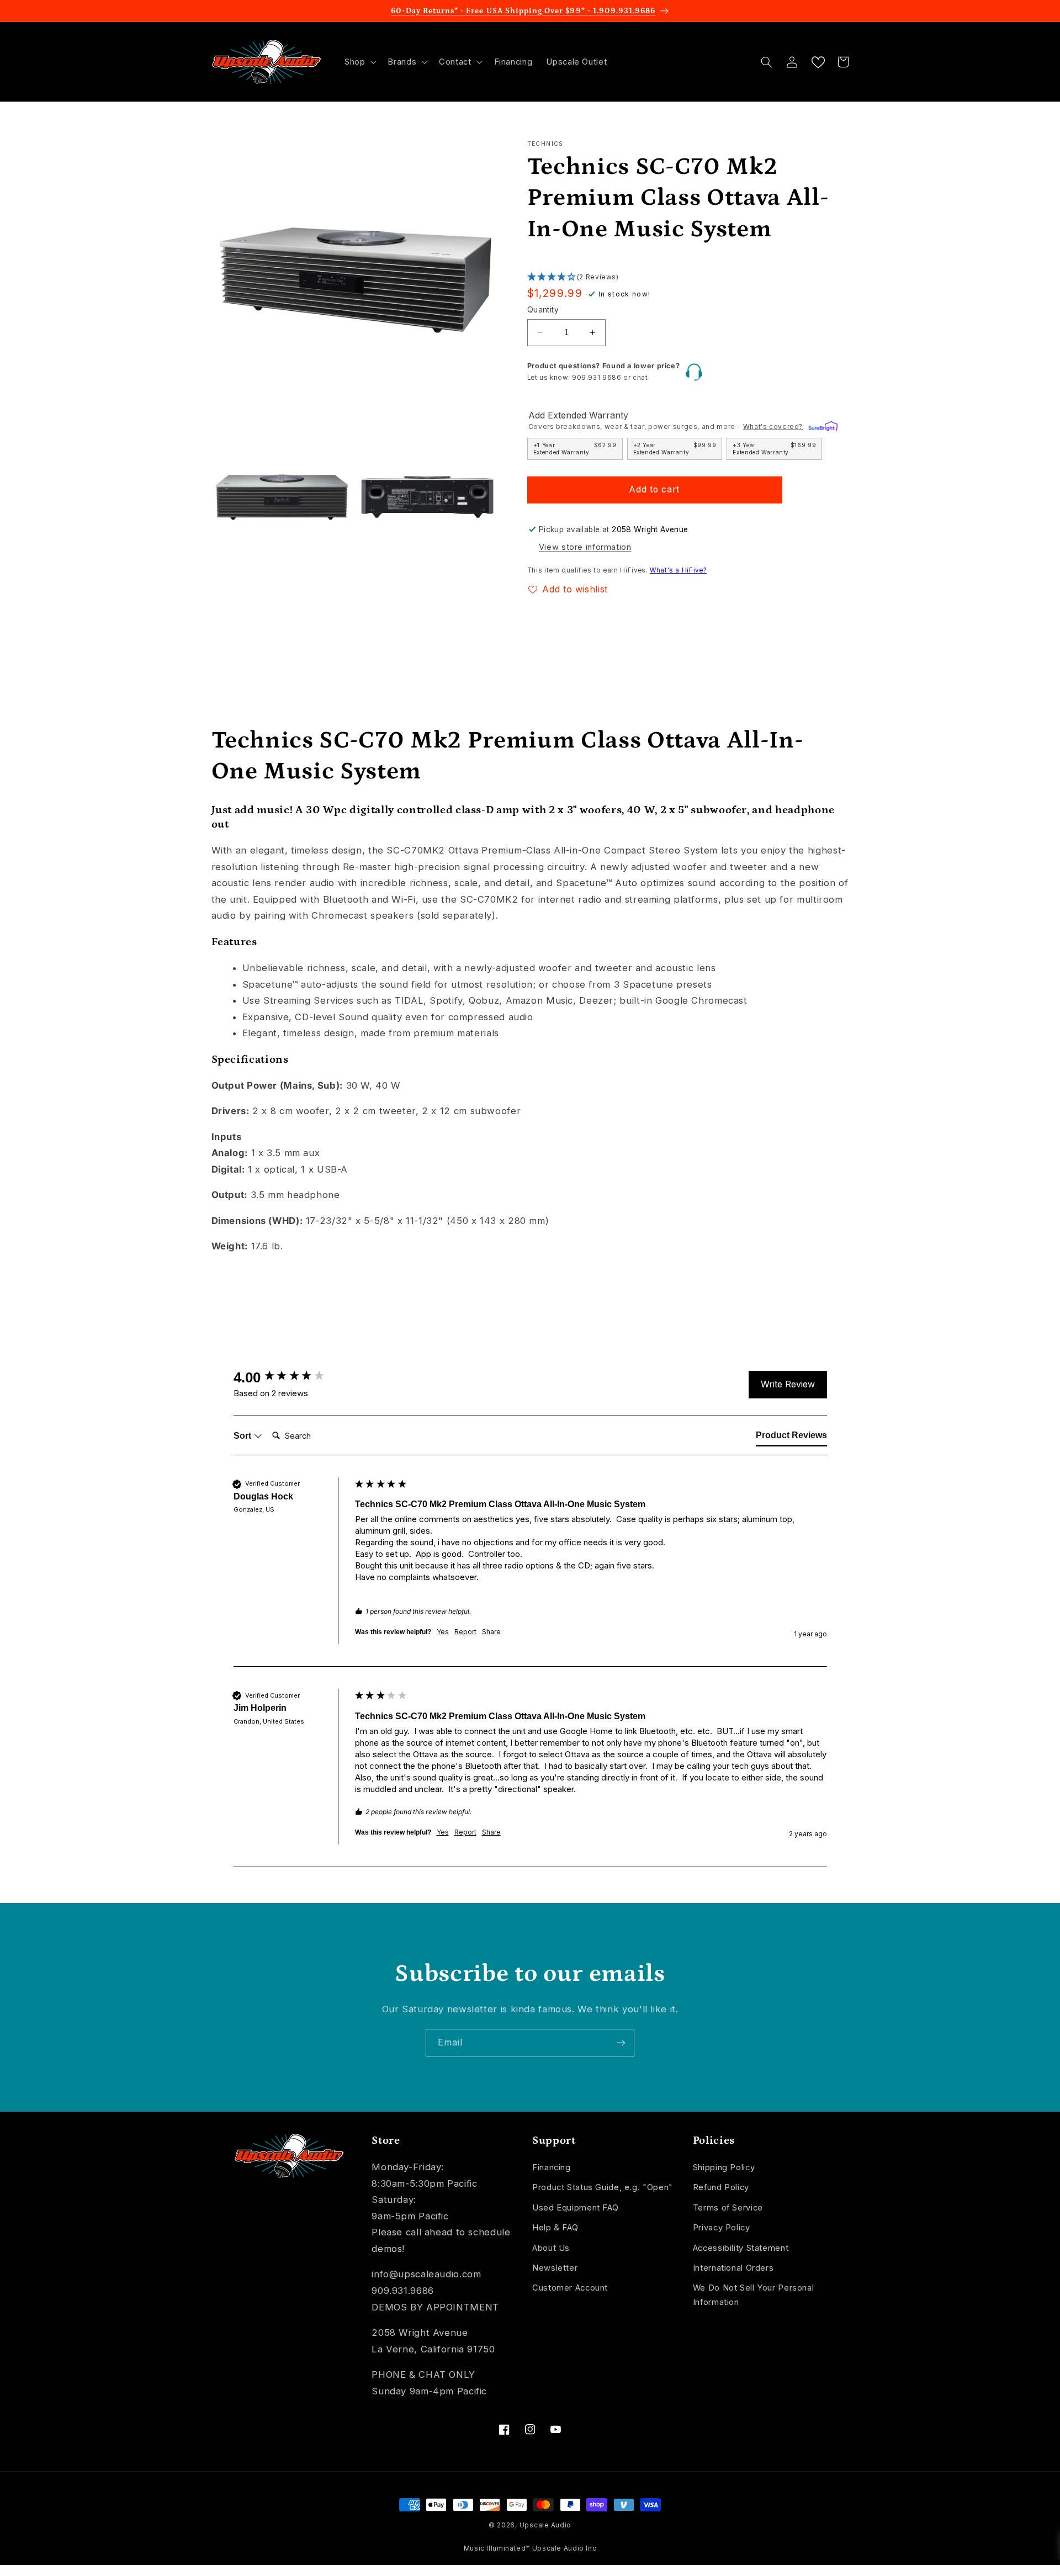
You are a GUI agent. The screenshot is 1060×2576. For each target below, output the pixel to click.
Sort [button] (243, 1436)
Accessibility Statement (741, 2248)
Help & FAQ (555, 2228)
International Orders (733, 2268)
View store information (585, 547)
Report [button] (465, 1632)
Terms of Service (728, 2208)
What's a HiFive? (678, 570)
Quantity (543, 310)
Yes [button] (443, 1632)
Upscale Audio (546, 2525)
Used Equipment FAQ (575, 2208)
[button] (359, 62)
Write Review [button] (788, 1384)
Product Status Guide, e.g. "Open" (603, 2187)
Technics (545, 144)
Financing (552, 2167)
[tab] (791, 1438)
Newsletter (555, 2268)
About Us (551, 2248)
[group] (291, 1377)
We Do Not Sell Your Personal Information (754, 2295)
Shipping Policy (724, 2167)
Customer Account (570, 2288)
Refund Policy (721, 2187)
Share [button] (491, 1632)
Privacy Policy (722, 2228)
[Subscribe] (621, 2042)
